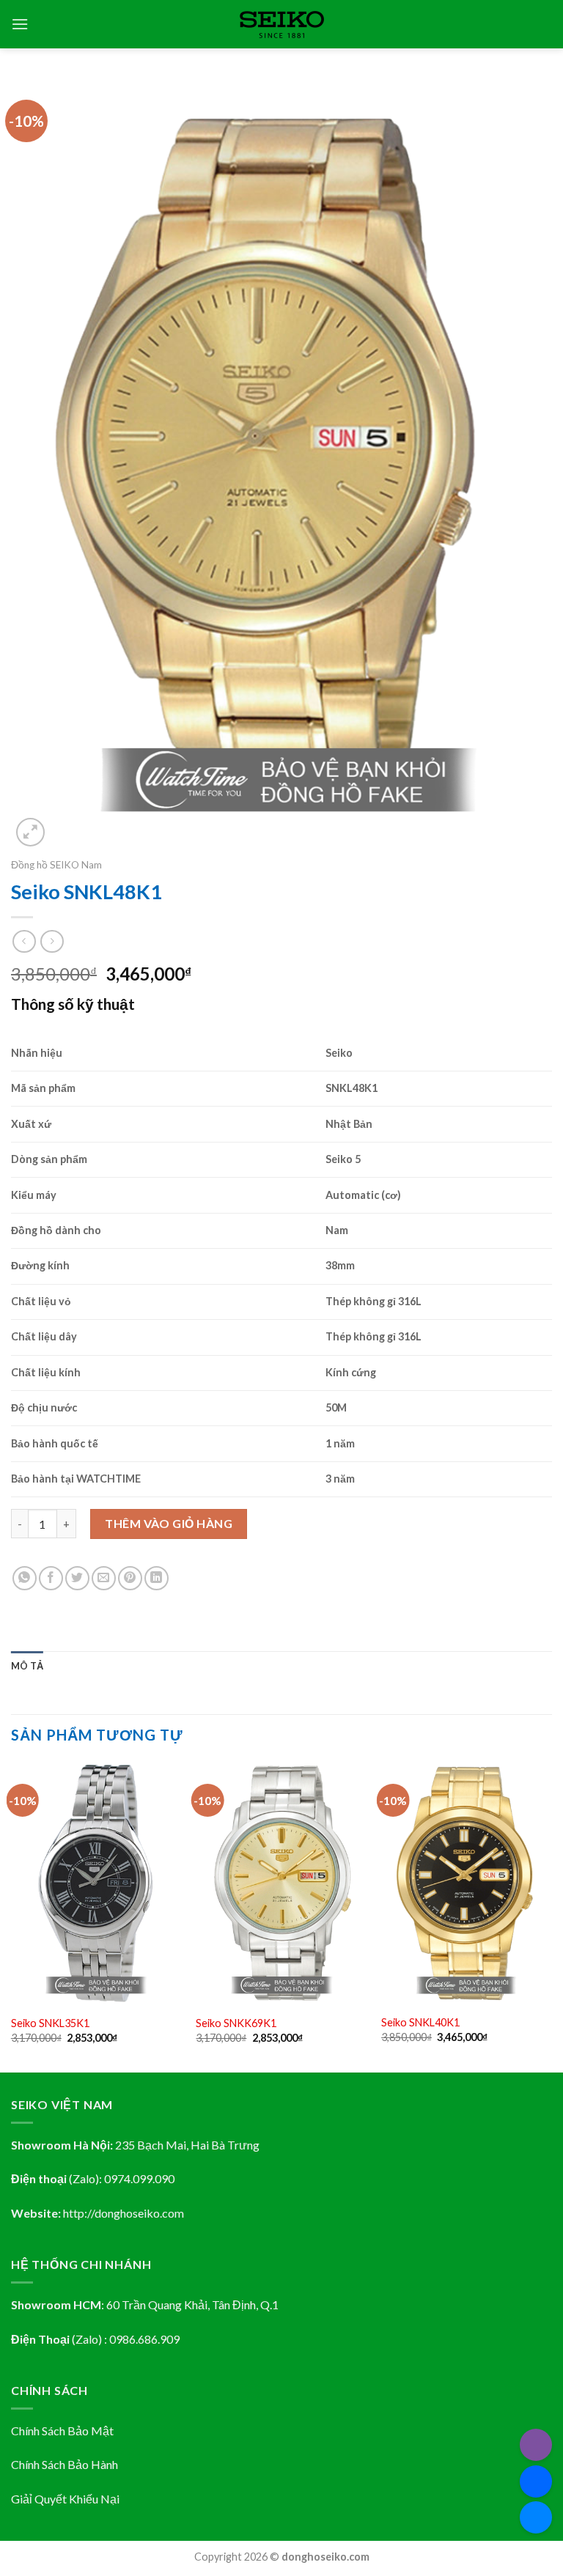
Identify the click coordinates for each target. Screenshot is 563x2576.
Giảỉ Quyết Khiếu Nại (65, 2499)
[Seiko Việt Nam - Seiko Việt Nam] (282, 25)
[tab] (27, 1666)
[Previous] (12, 1916)
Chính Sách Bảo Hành (65, 2464)
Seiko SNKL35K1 (50, 2023)
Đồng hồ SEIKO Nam (56, 865)
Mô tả (27, 1666)
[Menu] (20, 24)
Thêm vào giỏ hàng (169, 1523)
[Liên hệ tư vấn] (536, 2517)
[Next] (551, 1916)
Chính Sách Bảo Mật (62, 2431)
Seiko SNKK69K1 (236, 2023)
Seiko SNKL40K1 (420, 2022)
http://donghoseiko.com (124, 2213)
